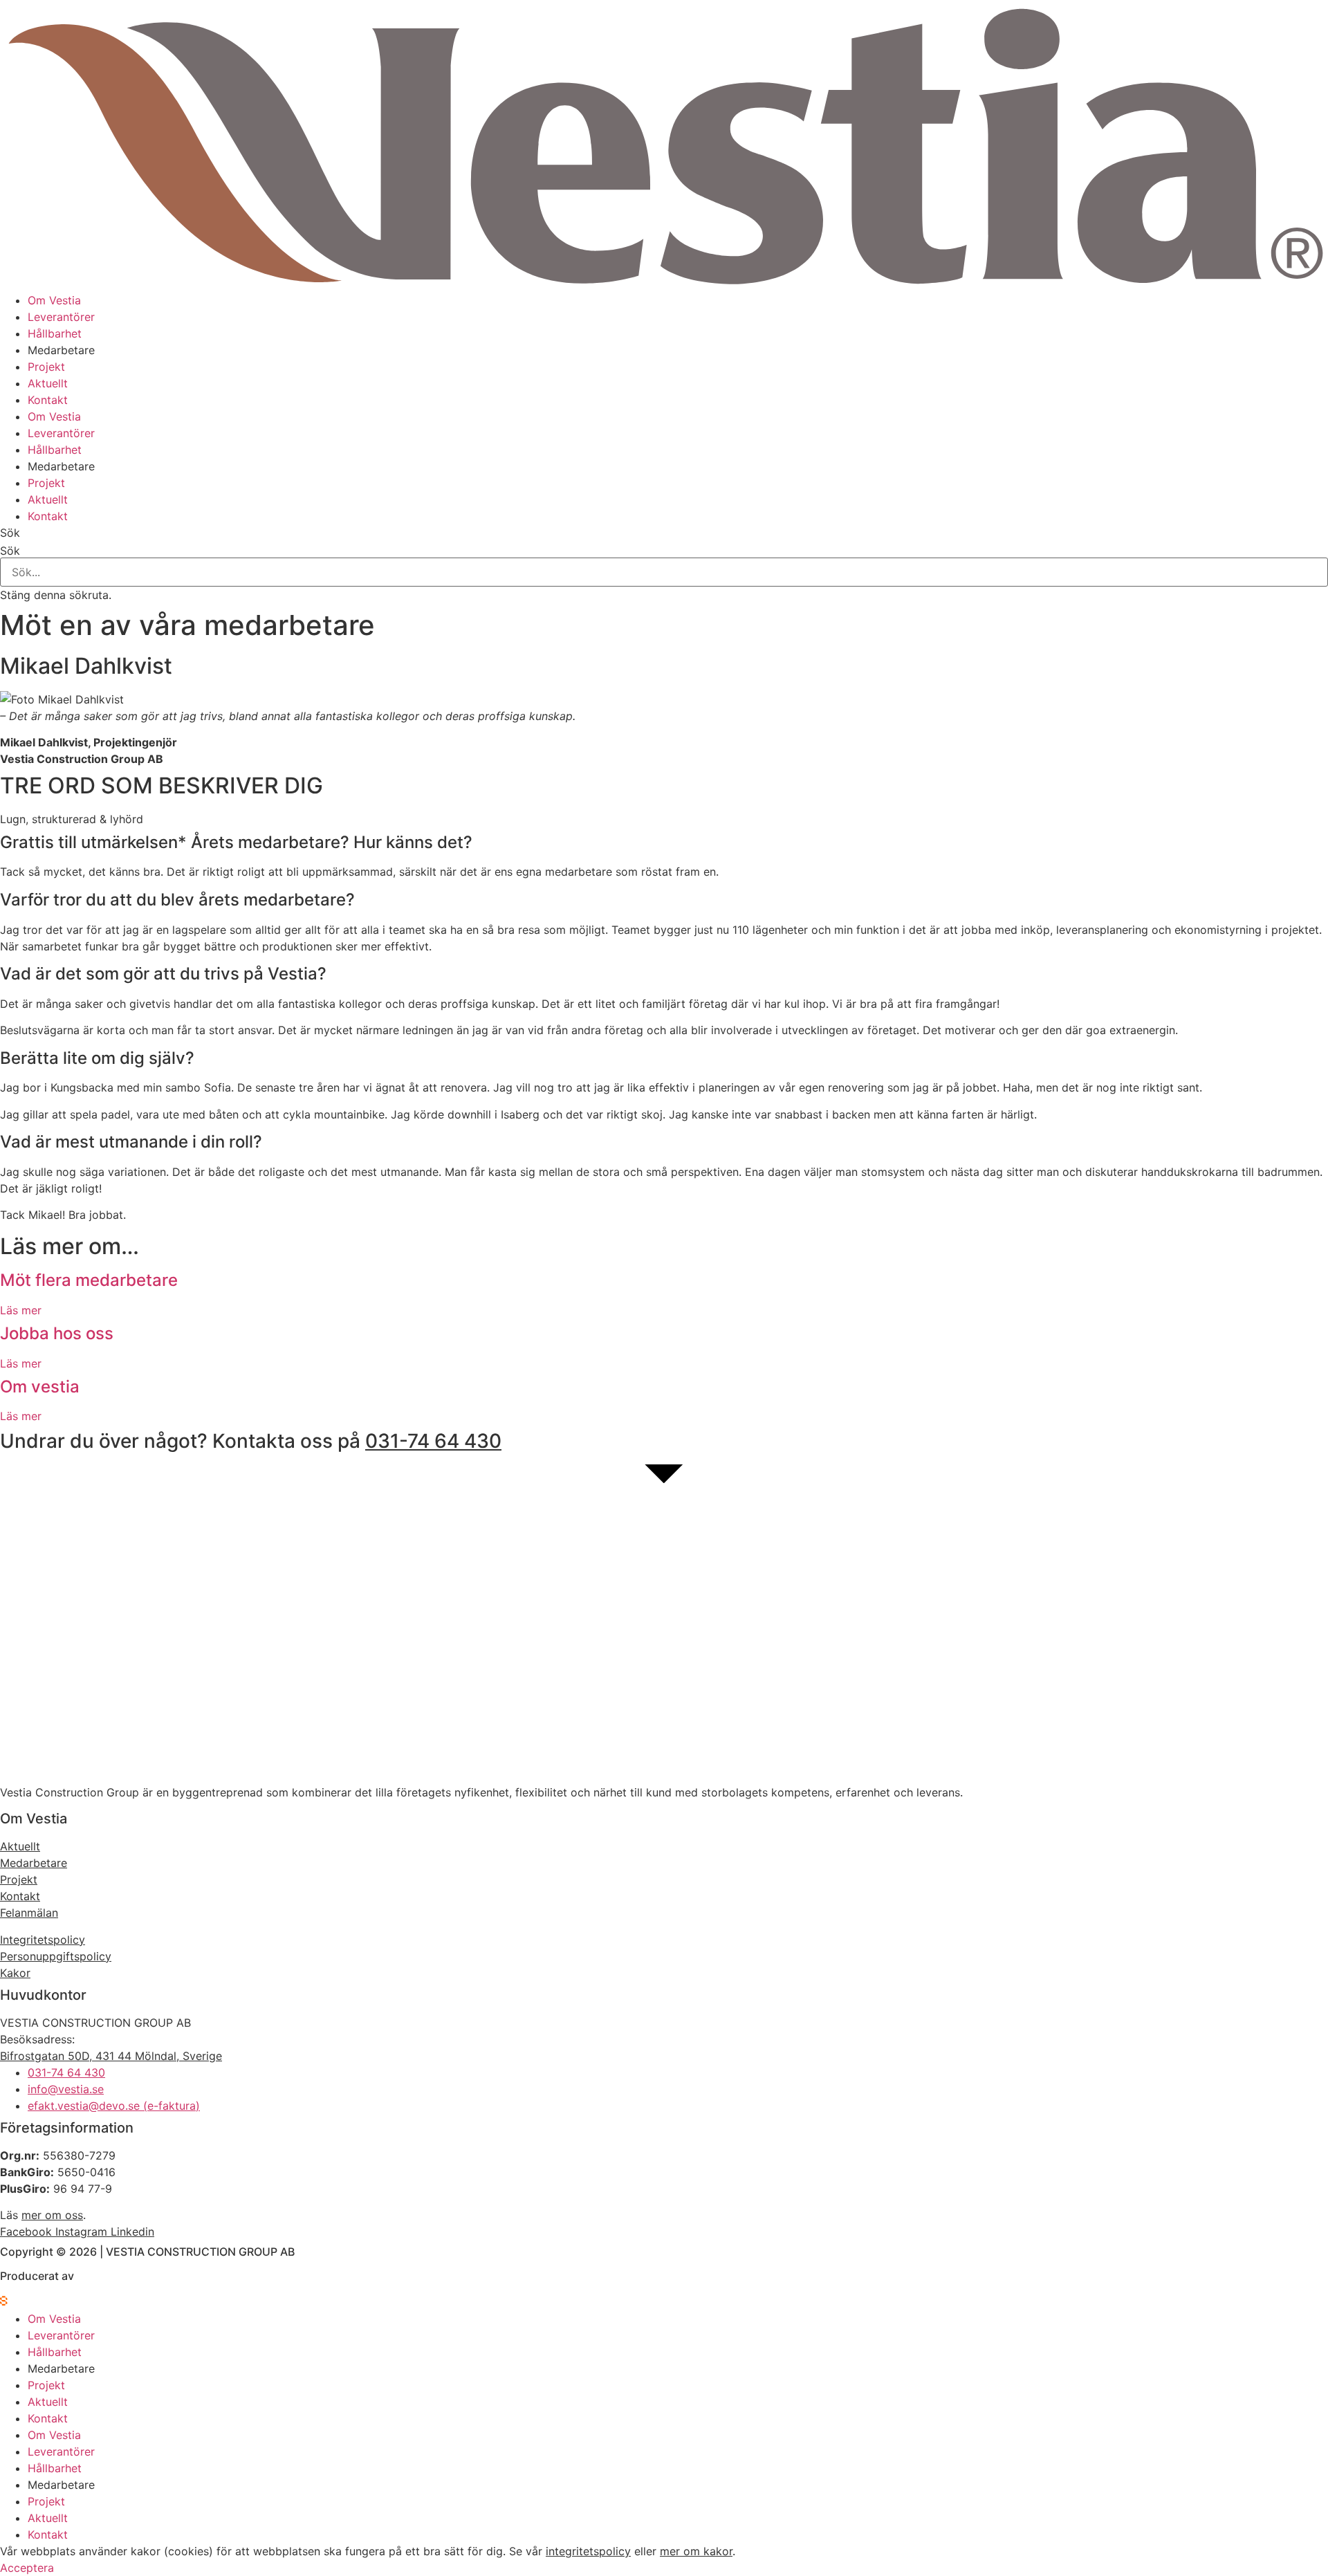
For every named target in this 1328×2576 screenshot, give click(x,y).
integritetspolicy (588, 2551)
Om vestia (40, 1387)
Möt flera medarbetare (89, 1280)
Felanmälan (29, 1913)
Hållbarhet (55, 333)
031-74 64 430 (433, 1441)
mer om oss (52, 2215)
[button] (664, 533)
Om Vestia (54, 300)
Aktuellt (48, 383)
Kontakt (48, 400)
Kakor (15, 1973)
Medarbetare (61, 350)
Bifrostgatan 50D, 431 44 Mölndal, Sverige (111, 2056)
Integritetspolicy (43, 1940)
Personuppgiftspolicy (56, 1956)
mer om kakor (696, 2551)
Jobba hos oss (57, 1333)
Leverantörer (61, 317)
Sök (10, 551)
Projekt (46, 367)
